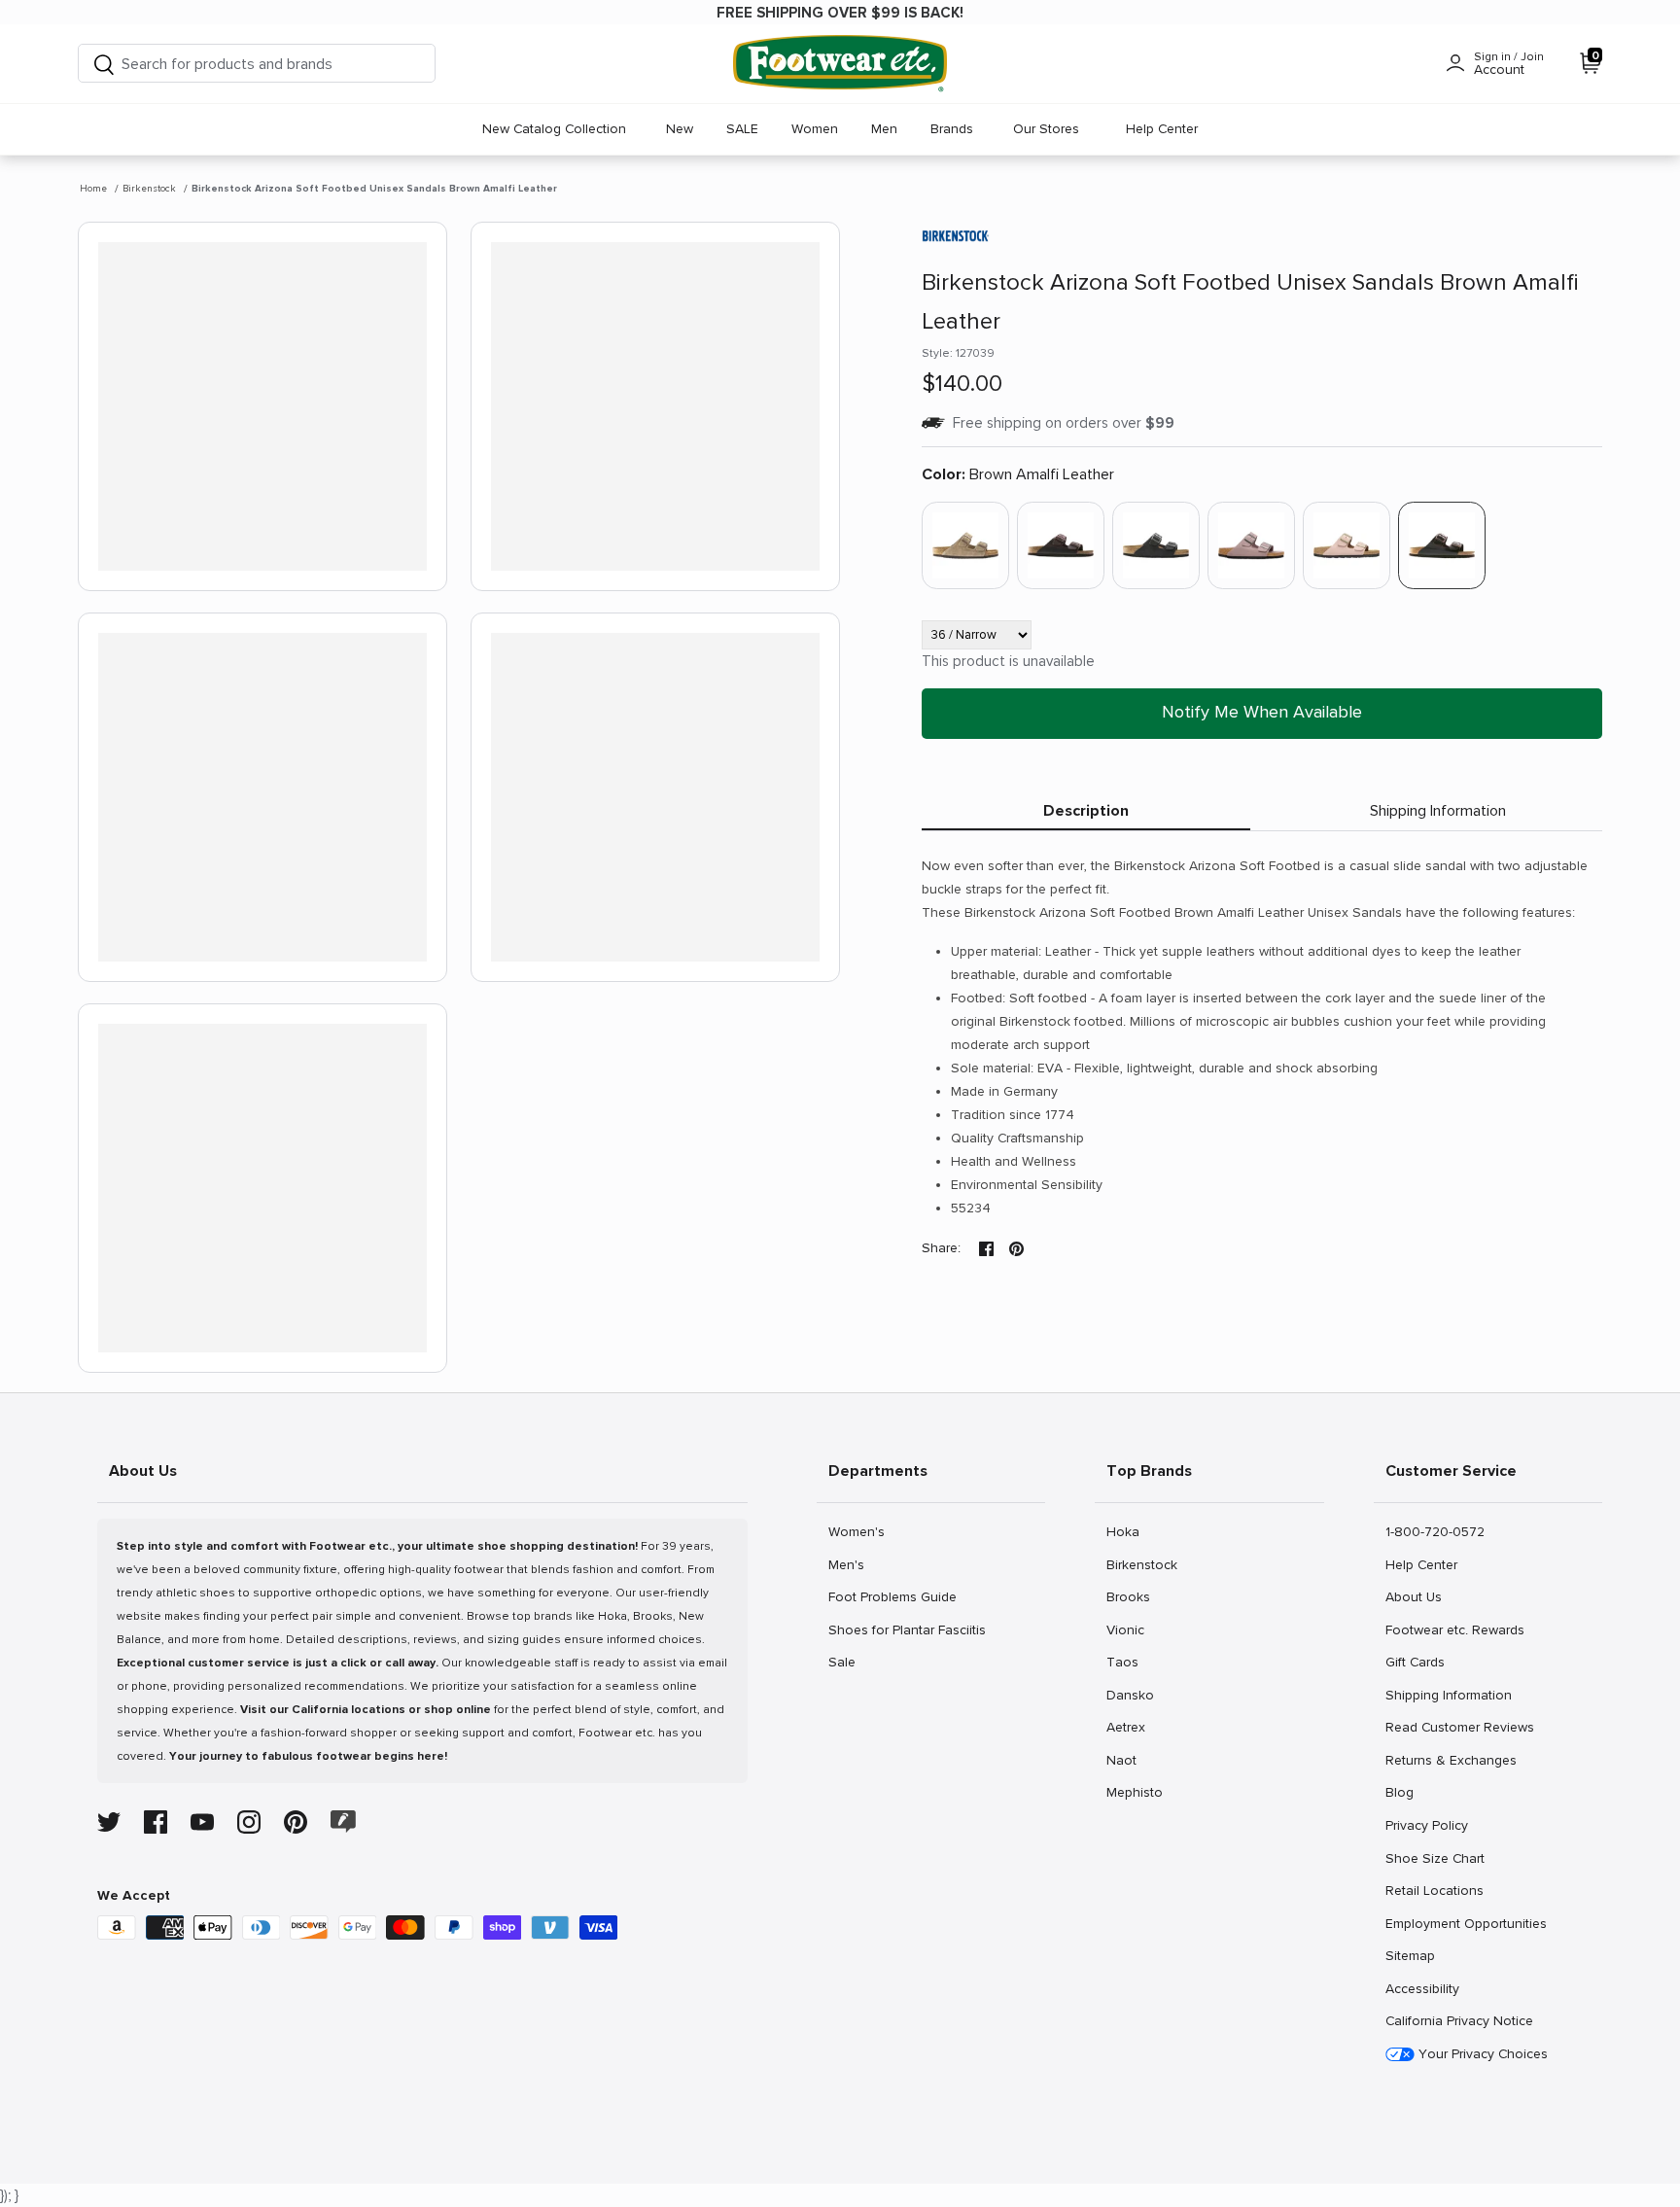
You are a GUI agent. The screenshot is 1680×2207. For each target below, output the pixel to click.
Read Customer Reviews (1459, 1727)
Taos (1127, 1662)
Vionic (1127, 1629)
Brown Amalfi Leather (1018, 474)
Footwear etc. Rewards (1454, 1629)
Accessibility (1422, 1989)
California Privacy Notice (1459, 2021)
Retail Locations (1434, 1890)
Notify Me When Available (1262, 712)
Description (1086, 811)
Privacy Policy (1426, 1825)
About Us (1413, 1596)
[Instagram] (249, 1822)
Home (93, 189)
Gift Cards (1415, 1662)
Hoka (1127, 1531)
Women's (856, 1531)
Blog (1406, 1792)
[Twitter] (109, 1822)
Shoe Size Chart (1435, 1858)
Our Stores (1046, 129)
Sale (849, 1662)
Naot (1127, 1760)
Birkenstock (149, 189)
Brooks (1128, 1596)
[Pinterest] (296, 1822)
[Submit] (104, 64)
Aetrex (1127, 1727)
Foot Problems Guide (892, 1596)
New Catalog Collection (554, 129)
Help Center (1162, 129)
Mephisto (1134, 1792)
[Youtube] (202, 1822)
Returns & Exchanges (1451, 1760)
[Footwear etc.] (840, 64)
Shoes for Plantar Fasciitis (907, 1629)
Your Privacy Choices (1481, 2054)
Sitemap (1410, 1955)
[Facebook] (156, 1822)
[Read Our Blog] (343, 1822)
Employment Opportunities (1466, 1923)
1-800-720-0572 (1435, 1531)
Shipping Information (1438, 811)
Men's (849, 1564)
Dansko (1130, 1695)
